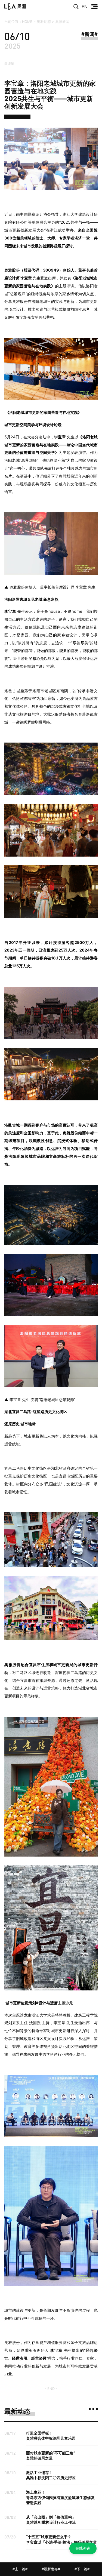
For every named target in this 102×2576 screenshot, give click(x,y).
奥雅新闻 (62, 22)
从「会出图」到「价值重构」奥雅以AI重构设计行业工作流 (51, 2520)
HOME (27, 22)
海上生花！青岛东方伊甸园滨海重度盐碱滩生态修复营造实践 (60, 2497)
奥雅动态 (44, 22)
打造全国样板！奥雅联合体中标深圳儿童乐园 (51, 2436)
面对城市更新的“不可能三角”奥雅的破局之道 (51, 2455)
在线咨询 (83, 2548)
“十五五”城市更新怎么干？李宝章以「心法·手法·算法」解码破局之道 (61, 2539)
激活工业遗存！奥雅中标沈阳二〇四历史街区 (51, 2475)
